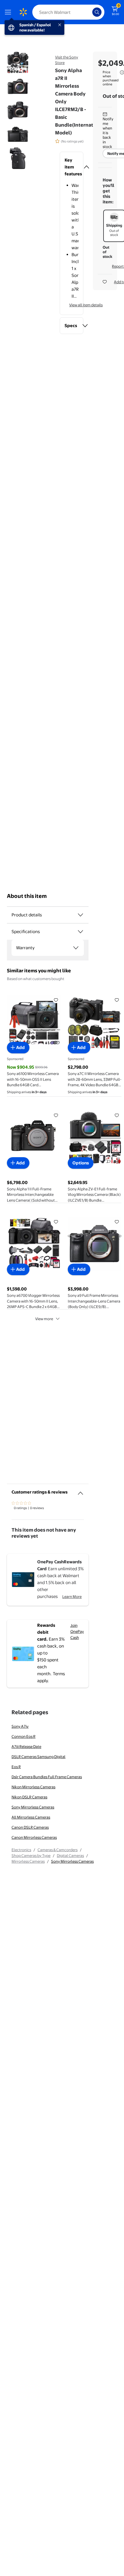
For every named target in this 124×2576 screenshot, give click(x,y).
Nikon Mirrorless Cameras (33, 1787)
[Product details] (80, 915)
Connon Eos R (24, 1736)
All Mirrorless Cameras (31, 1817)
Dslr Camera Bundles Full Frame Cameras (47, 1777)
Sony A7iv (20, 1726)
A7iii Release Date (26, 1746)
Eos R (16, 1767)
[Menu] (9, 12)
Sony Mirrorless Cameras (33, 1807)
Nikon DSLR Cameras (29, 1797)
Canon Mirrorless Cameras (34, 1837)
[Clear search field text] (89, 12)
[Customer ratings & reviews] (80, 1491)
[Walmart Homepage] (23, 12)
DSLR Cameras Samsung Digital (38, 1757)
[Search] (97, 12)
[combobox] (68, 12)
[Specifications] (80, 932)
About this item (27, 896)
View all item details (86, 305)
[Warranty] (76, 948)
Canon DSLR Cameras (30, 1827)
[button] (72, 167)
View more (44, 1319)
